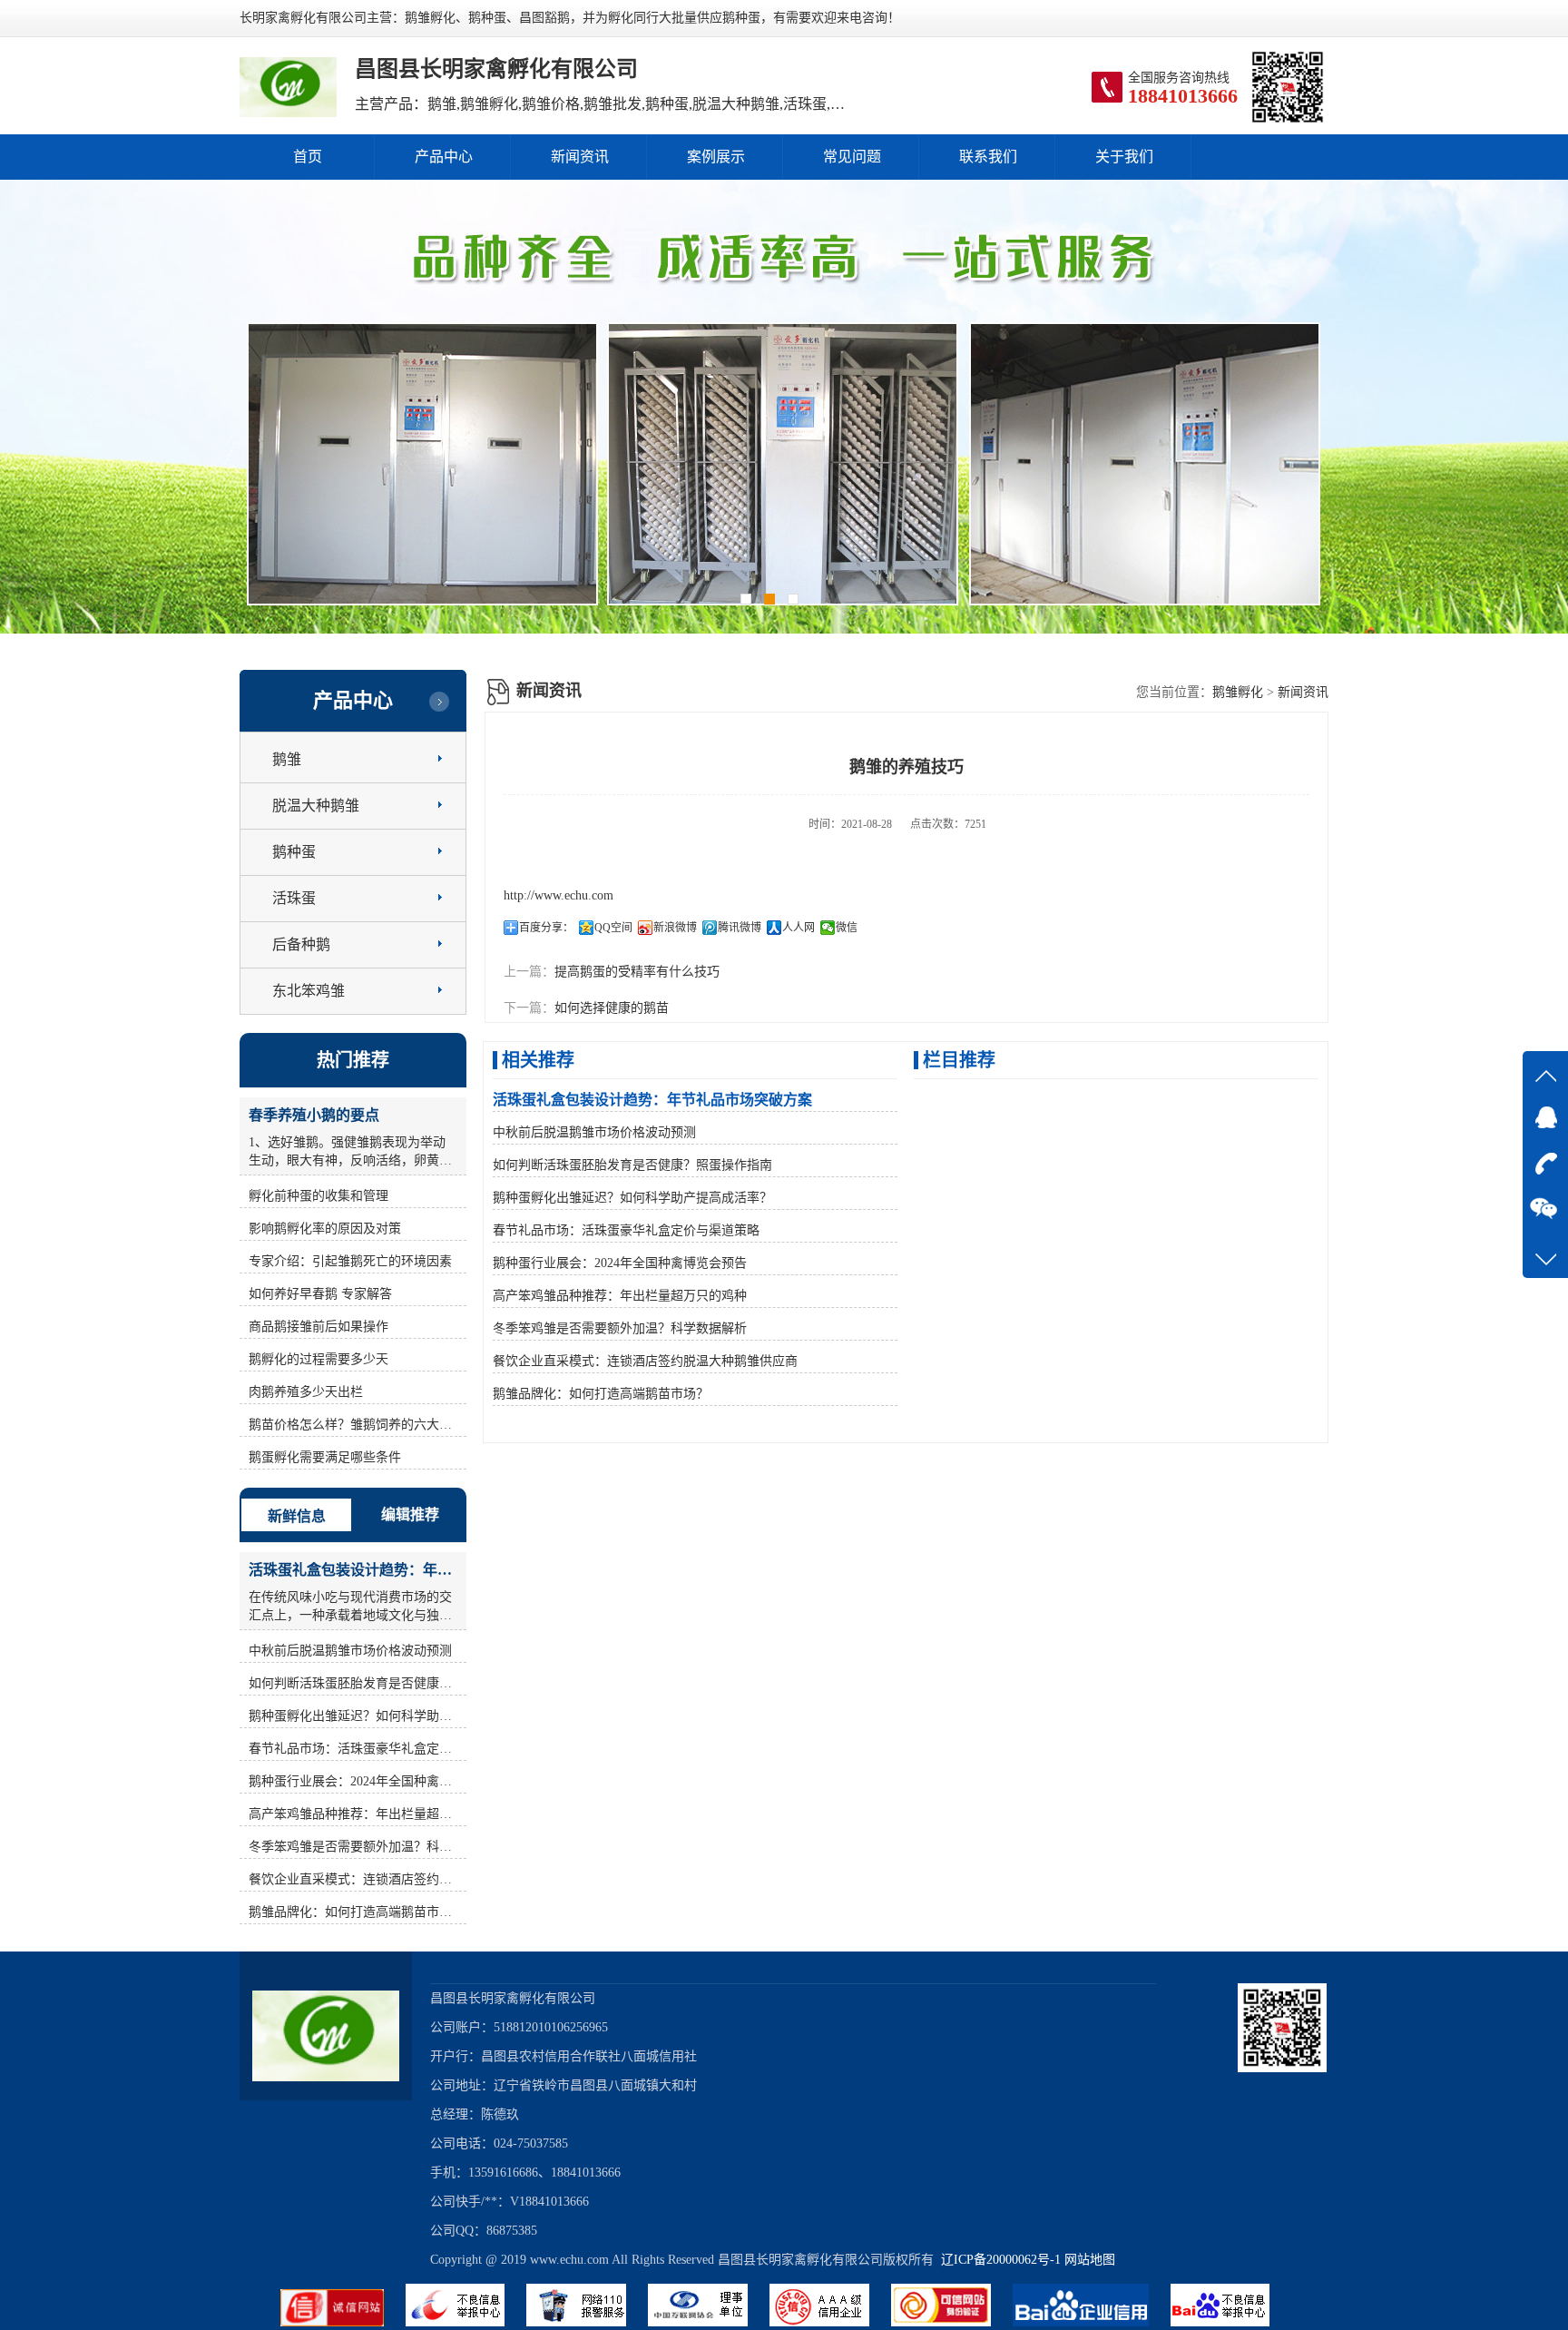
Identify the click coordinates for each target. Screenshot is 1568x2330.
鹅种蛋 (294, 852)
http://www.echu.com (559, 895)
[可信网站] (952, 2322)
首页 (308, 157)
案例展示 (716, 157)
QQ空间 (613, 928)
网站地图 (1090, 2260)
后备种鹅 (301, 944)
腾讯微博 (740, 928)
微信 (847, 928)
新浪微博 (675, 928)
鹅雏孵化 (1238, 692)
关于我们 (1124, 157)
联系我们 (988, 157)
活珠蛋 (294, 898)
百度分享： (546, 928)
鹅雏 (287, 759)
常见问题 (852, 157)
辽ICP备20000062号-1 (997, 2260)
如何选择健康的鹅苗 (612, 1008)
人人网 (799, 928)
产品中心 (444, 157)
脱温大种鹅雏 (316, 806)
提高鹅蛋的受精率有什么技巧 (637, 972)
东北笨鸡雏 (309, 991)
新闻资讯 (580, 157)
